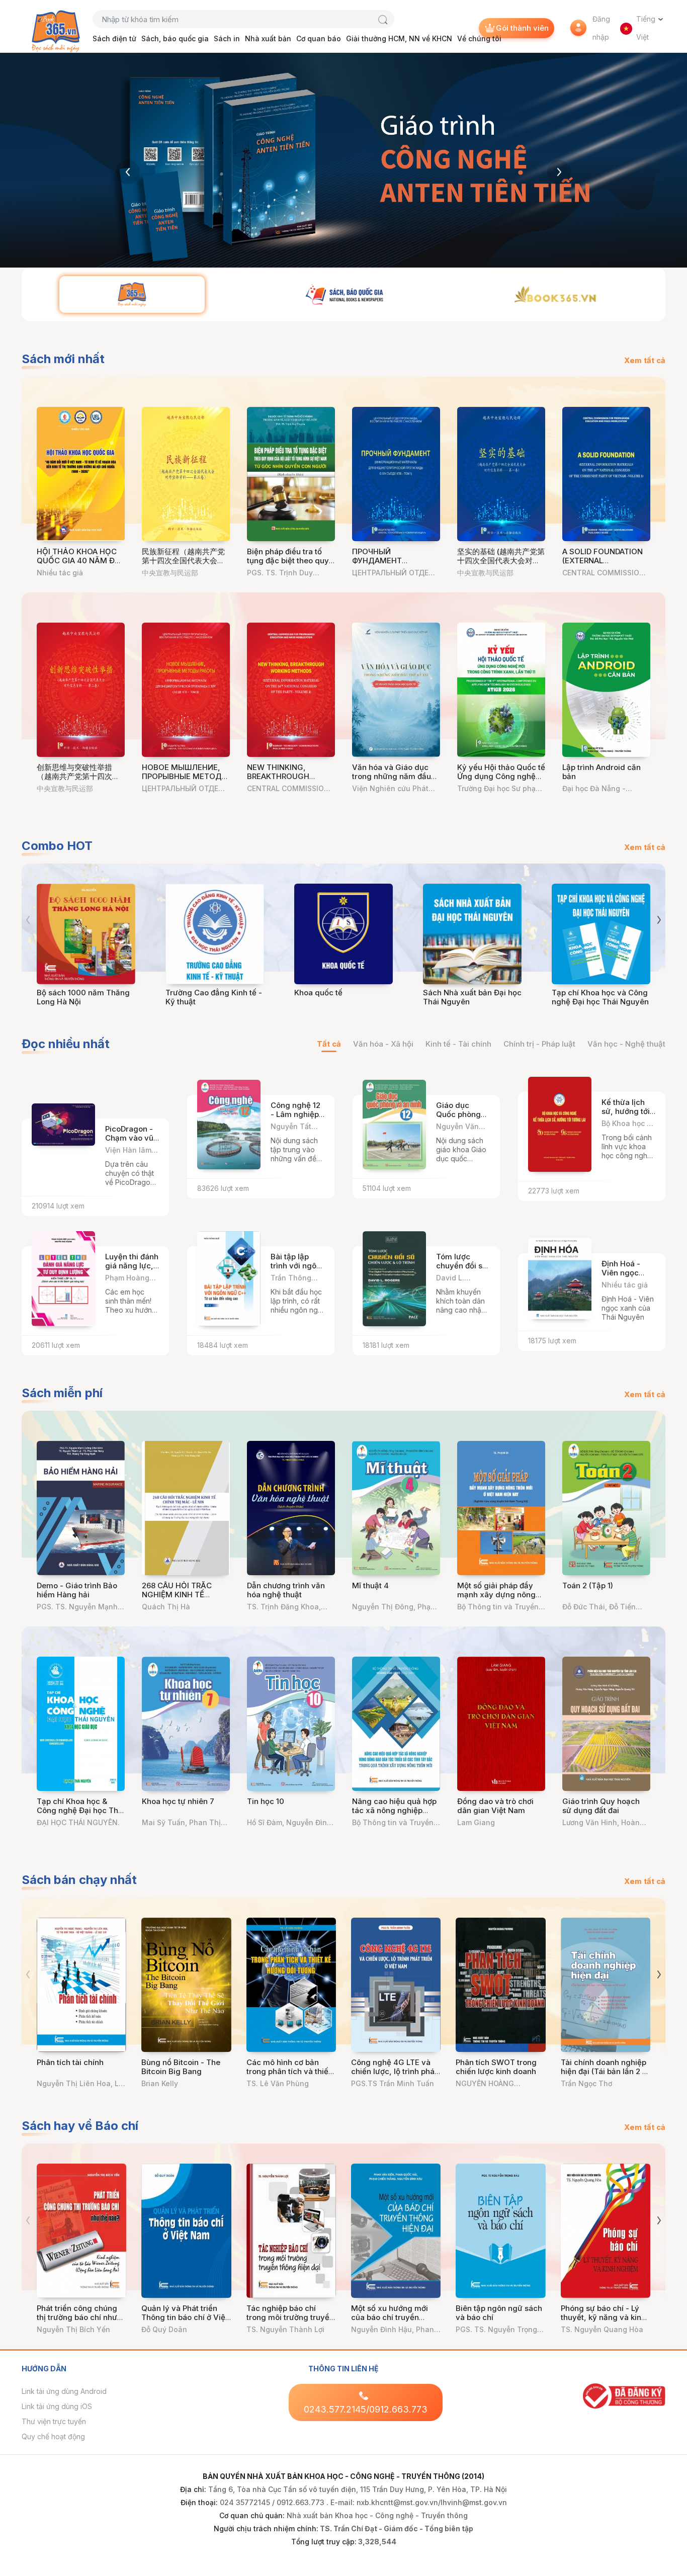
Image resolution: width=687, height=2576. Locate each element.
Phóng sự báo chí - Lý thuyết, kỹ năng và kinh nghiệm (603, 2317)
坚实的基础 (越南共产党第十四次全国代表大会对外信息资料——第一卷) (501, 561)
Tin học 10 (266, 1801)
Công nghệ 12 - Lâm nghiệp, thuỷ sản (296, 1114)
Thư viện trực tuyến (54, 2421)
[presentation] (128, 172)
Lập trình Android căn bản (602, 772)
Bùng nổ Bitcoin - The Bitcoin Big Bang (181, 2067)
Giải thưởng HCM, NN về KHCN (399, 38)
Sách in (227, 38)
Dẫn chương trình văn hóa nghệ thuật (286, 1590)
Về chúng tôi (479, 38)
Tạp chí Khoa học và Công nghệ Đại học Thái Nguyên (600, 997)
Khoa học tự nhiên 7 (178, 1801)
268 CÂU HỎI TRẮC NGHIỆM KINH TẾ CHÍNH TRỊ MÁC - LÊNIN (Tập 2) (185, 1599)
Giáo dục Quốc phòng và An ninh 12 (460, 1114)
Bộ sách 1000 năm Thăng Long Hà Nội (83, 997)
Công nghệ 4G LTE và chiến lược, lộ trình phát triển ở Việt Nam (394, 2071)
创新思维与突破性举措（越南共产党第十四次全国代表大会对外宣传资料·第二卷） (79, 781)
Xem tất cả (645, 360)
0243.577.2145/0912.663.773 (366, 2409)
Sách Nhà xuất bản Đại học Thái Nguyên (472, 997)
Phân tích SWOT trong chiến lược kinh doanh (496, 2067)
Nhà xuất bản (268, 38)
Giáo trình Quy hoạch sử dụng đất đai (601, 1806)
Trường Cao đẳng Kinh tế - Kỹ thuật (214, 997)
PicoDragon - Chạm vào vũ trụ (129, 1138)
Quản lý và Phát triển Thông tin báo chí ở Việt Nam (185, 2317)
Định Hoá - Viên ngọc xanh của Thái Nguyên (627, 1277)
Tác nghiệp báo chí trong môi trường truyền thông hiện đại (290, 2317)
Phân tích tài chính (70, 2062)
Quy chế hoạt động (53, 2436)
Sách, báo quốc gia (175, 38)
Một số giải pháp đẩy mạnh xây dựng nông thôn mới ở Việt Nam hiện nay (496, 1599)
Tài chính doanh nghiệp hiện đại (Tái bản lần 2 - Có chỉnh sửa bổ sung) (604, 2071)
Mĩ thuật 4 (370, 1585)
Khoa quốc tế (318, 993)
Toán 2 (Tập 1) (588, 1585)
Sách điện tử (114, 38)
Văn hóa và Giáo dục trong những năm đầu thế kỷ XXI (392, 776)
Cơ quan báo (319, 38)
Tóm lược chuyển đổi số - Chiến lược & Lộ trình (462, 1270)
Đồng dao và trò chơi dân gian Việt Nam (495, 1806)
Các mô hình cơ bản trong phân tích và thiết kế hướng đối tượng (289, 2071)
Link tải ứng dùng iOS (57, 2406)
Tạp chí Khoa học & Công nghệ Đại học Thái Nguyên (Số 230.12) (81, 1810)
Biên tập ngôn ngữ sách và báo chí (499, 2313)
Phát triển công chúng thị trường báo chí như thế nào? (77, 2317)
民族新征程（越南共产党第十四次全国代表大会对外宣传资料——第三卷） (183, 561)
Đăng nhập (601, 28)
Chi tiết (137, 1155)
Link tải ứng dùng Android (64, 2391)
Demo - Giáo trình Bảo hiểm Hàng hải (77, 1590)
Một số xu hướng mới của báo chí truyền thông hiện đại (390, 2317)
